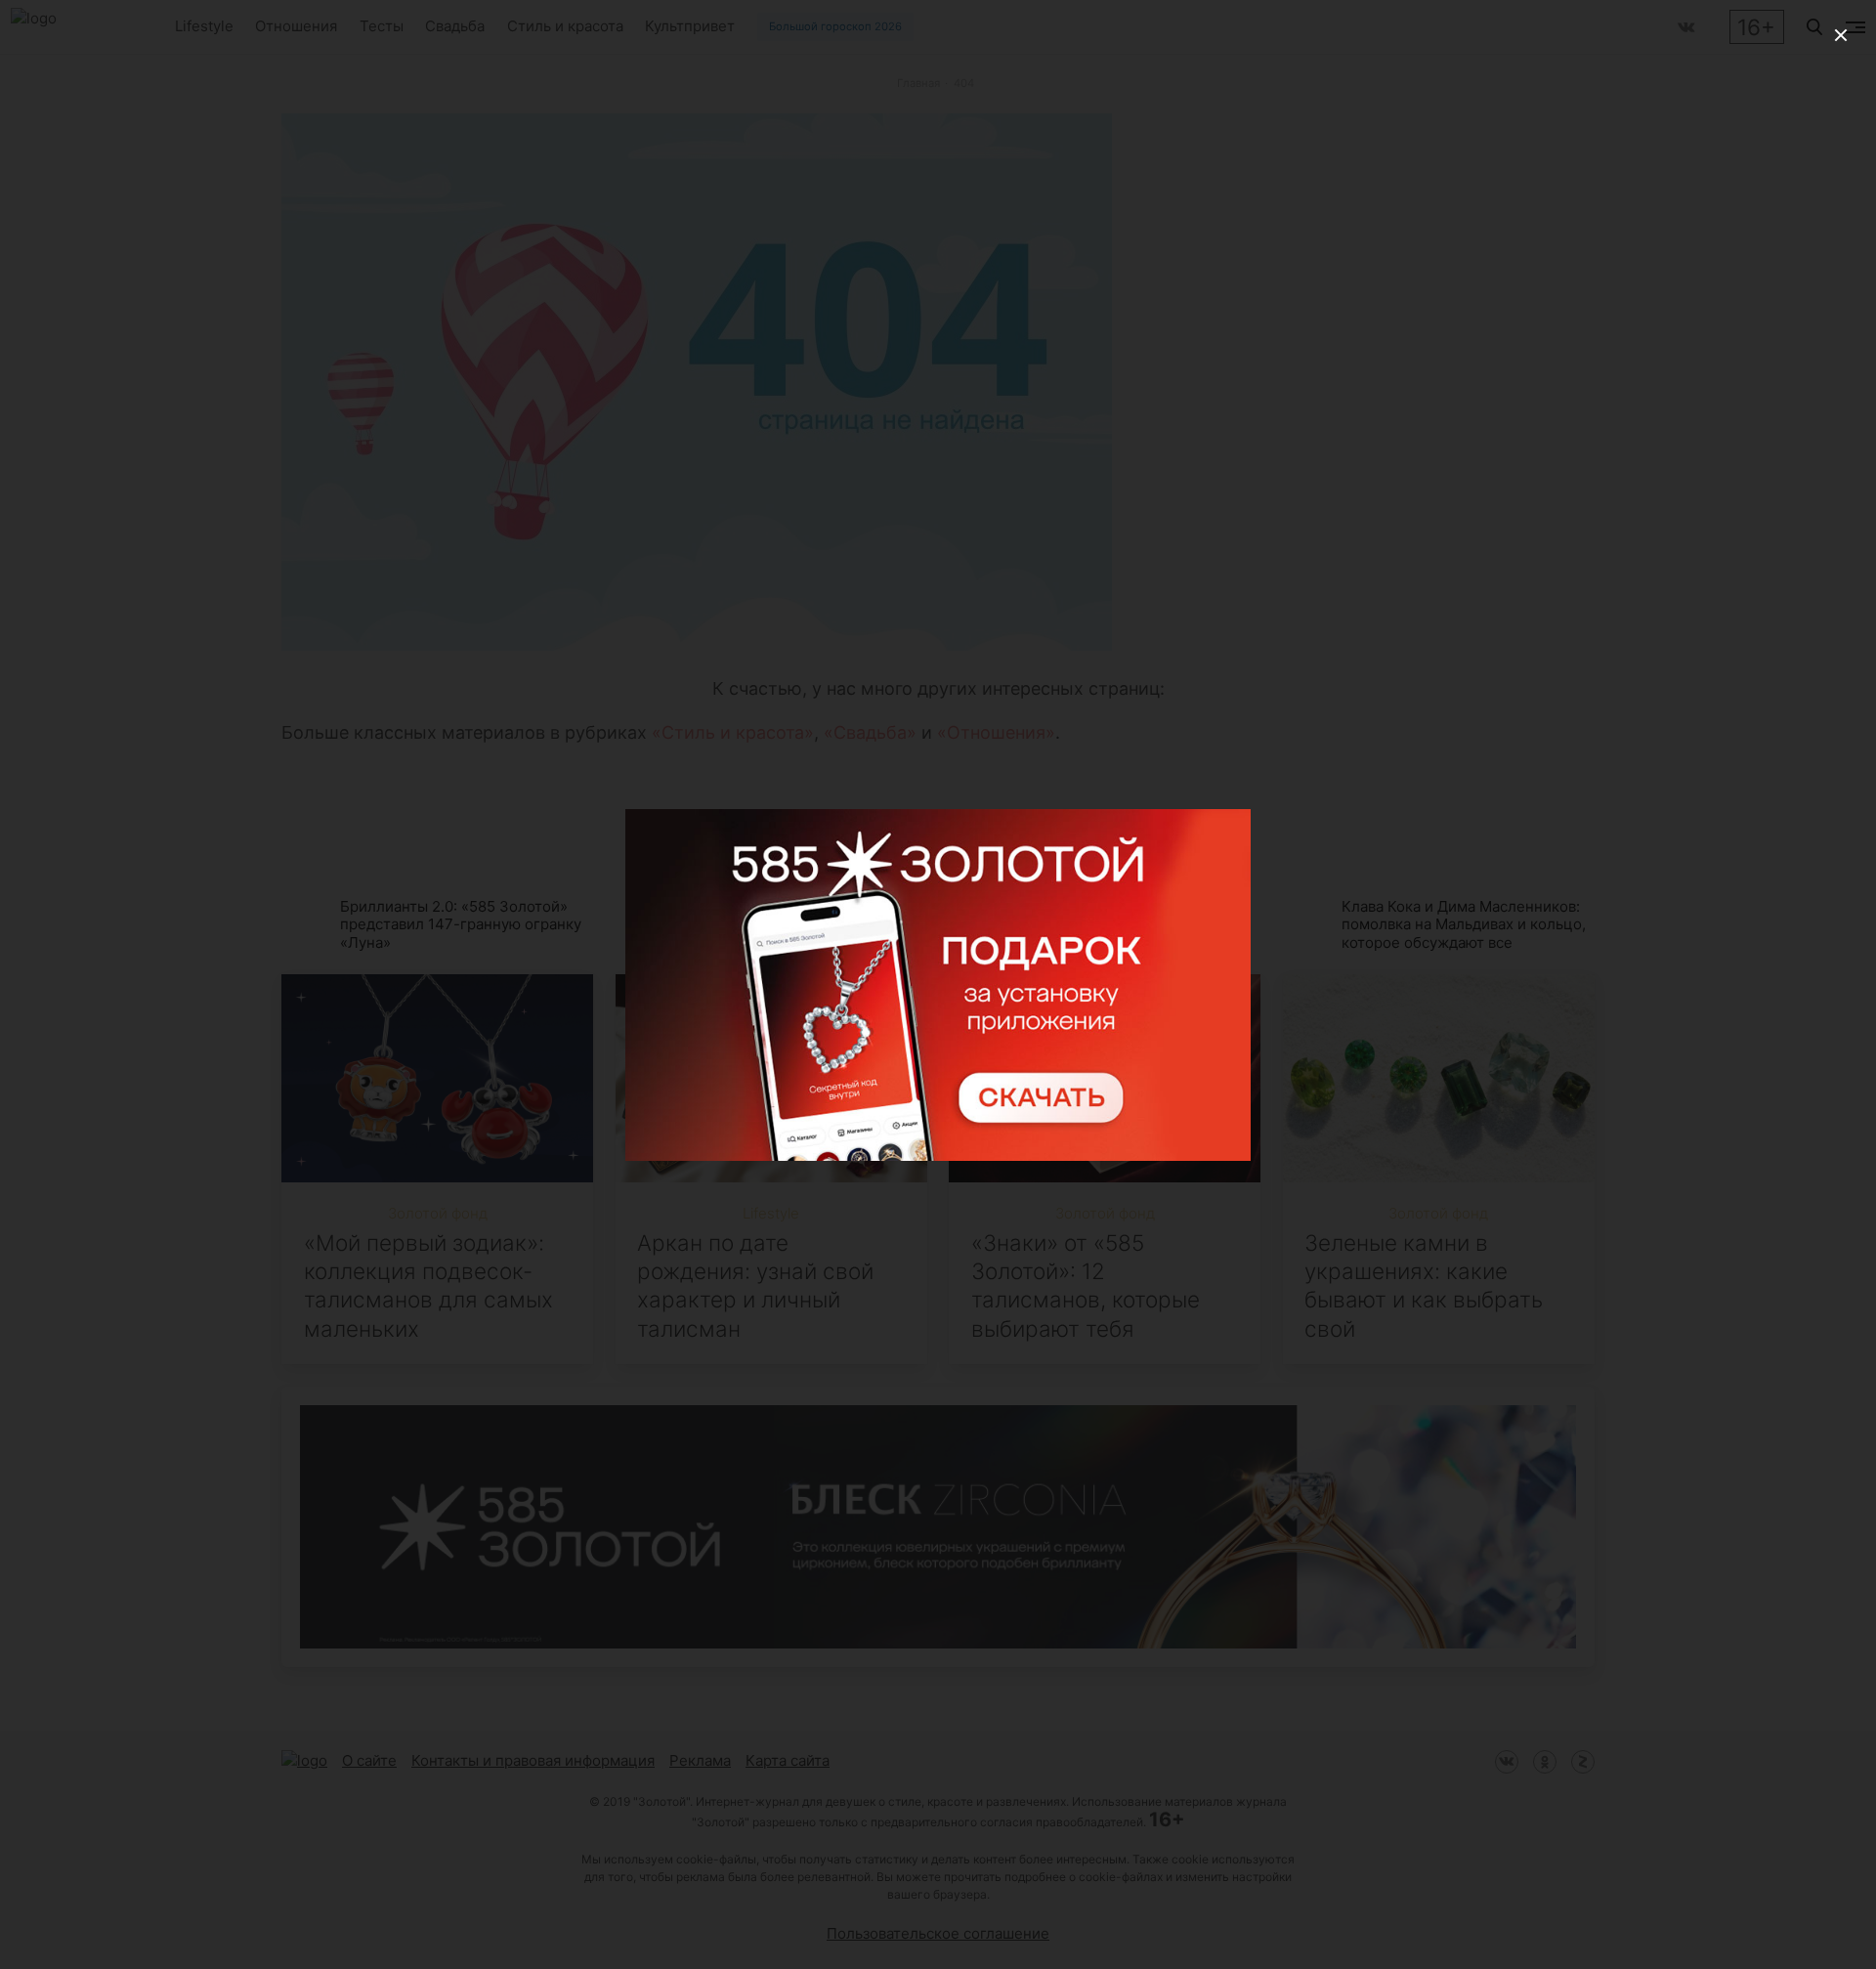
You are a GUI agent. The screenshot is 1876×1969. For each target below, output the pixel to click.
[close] (1841, 35)
